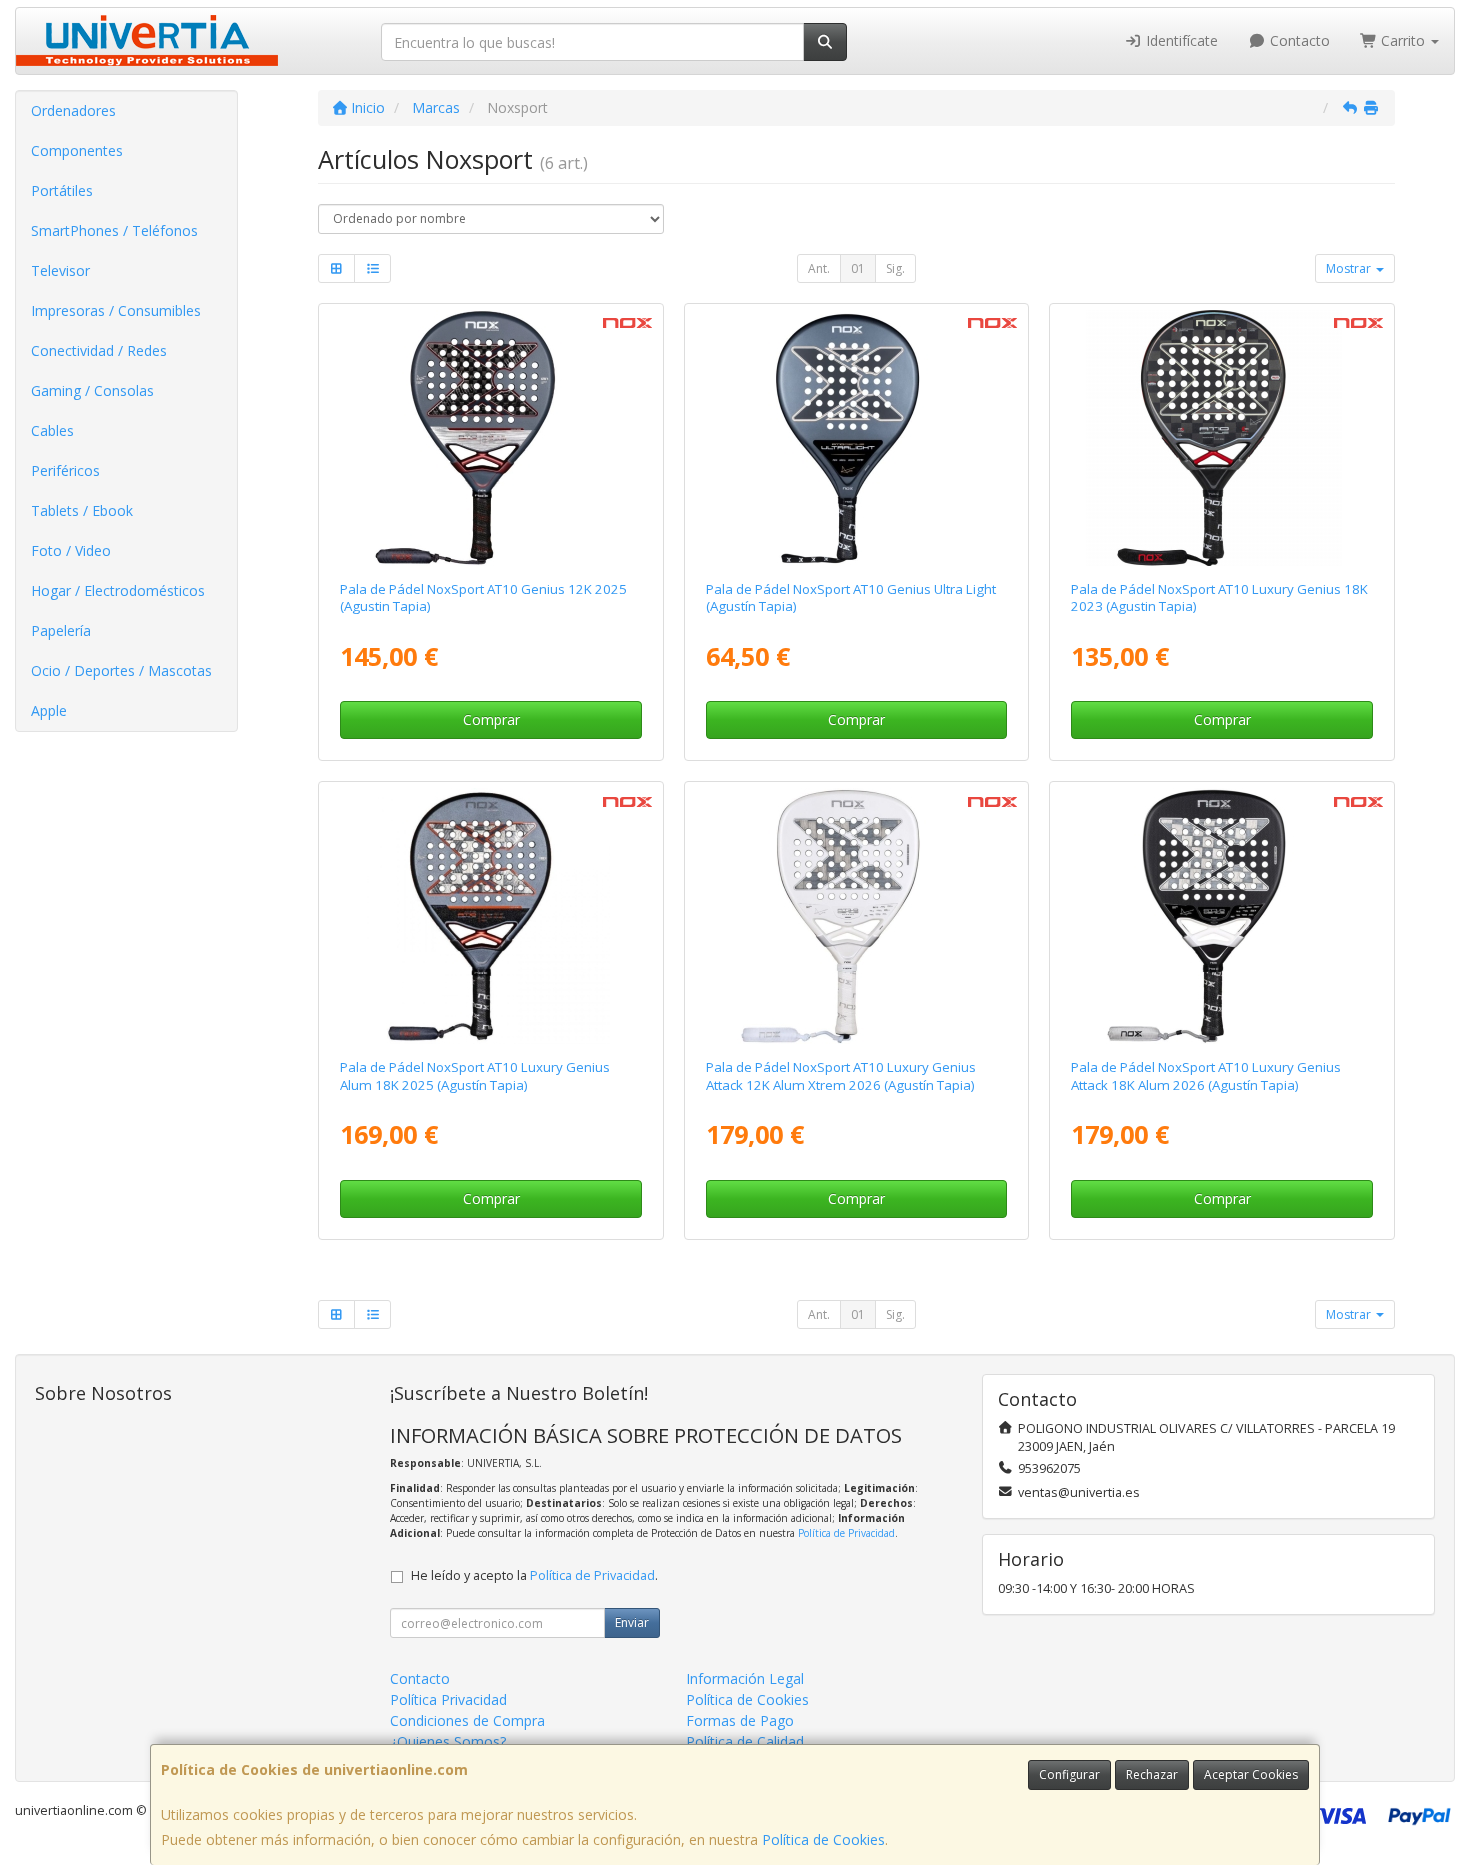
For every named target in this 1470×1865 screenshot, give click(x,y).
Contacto (1298, 40)
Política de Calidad (745, 1741)
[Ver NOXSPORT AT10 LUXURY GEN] (1222, 438)
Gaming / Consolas (92, 390)
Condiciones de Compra (467, 1720)
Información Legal (745, 1678)
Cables (52, 430)
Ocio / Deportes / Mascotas (121, 670)
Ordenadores (73, 110)
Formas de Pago (740, 1720)
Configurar (1069, 1774)
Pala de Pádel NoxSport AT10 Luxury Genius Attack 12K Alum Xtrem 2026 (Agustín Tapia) (841, 1075)
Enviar (632, 1622)
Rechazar (1152, 1774)
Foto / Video (71, 550)
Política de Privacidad (846, 1533)
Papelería (61, 630)
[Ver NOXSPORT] (490, 438)
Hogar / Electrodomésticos (118, 590)
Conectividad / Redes (99, 350)
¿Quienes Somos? (448, 1741)
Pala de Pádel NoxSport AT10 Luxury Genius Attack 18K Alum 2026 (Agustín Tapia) (1206, 1075)
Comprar (491, 719)
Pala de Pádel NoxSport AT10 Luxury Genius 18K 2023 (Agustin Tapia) (1219, 597)
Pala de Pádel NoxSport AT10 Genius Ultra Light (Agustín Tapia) (851, 597)
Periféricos (65, 470)
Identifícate (1180, 40)
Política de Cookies (823, 1839)
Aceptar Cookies (1251, 1774)
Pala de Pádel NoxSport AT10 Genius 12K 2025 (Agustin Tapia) (483, 597)
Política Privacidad (448, 1699)
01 (858, 268)
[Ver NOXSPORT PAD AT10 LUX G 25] (490, 916)
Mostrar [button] (1350, 268)
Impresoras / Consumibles (116, 310)
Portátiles (62, 190)
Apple (49, 710)
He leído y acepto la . (534, 1575)
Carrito (1403, 40)
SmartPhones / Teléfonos (114, 230)
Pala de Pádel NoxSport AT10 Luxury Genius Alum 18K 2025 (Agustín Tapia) (475, 1075)
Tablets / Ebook (82, 510)
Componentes (77, 150)
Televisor (60, 270)
